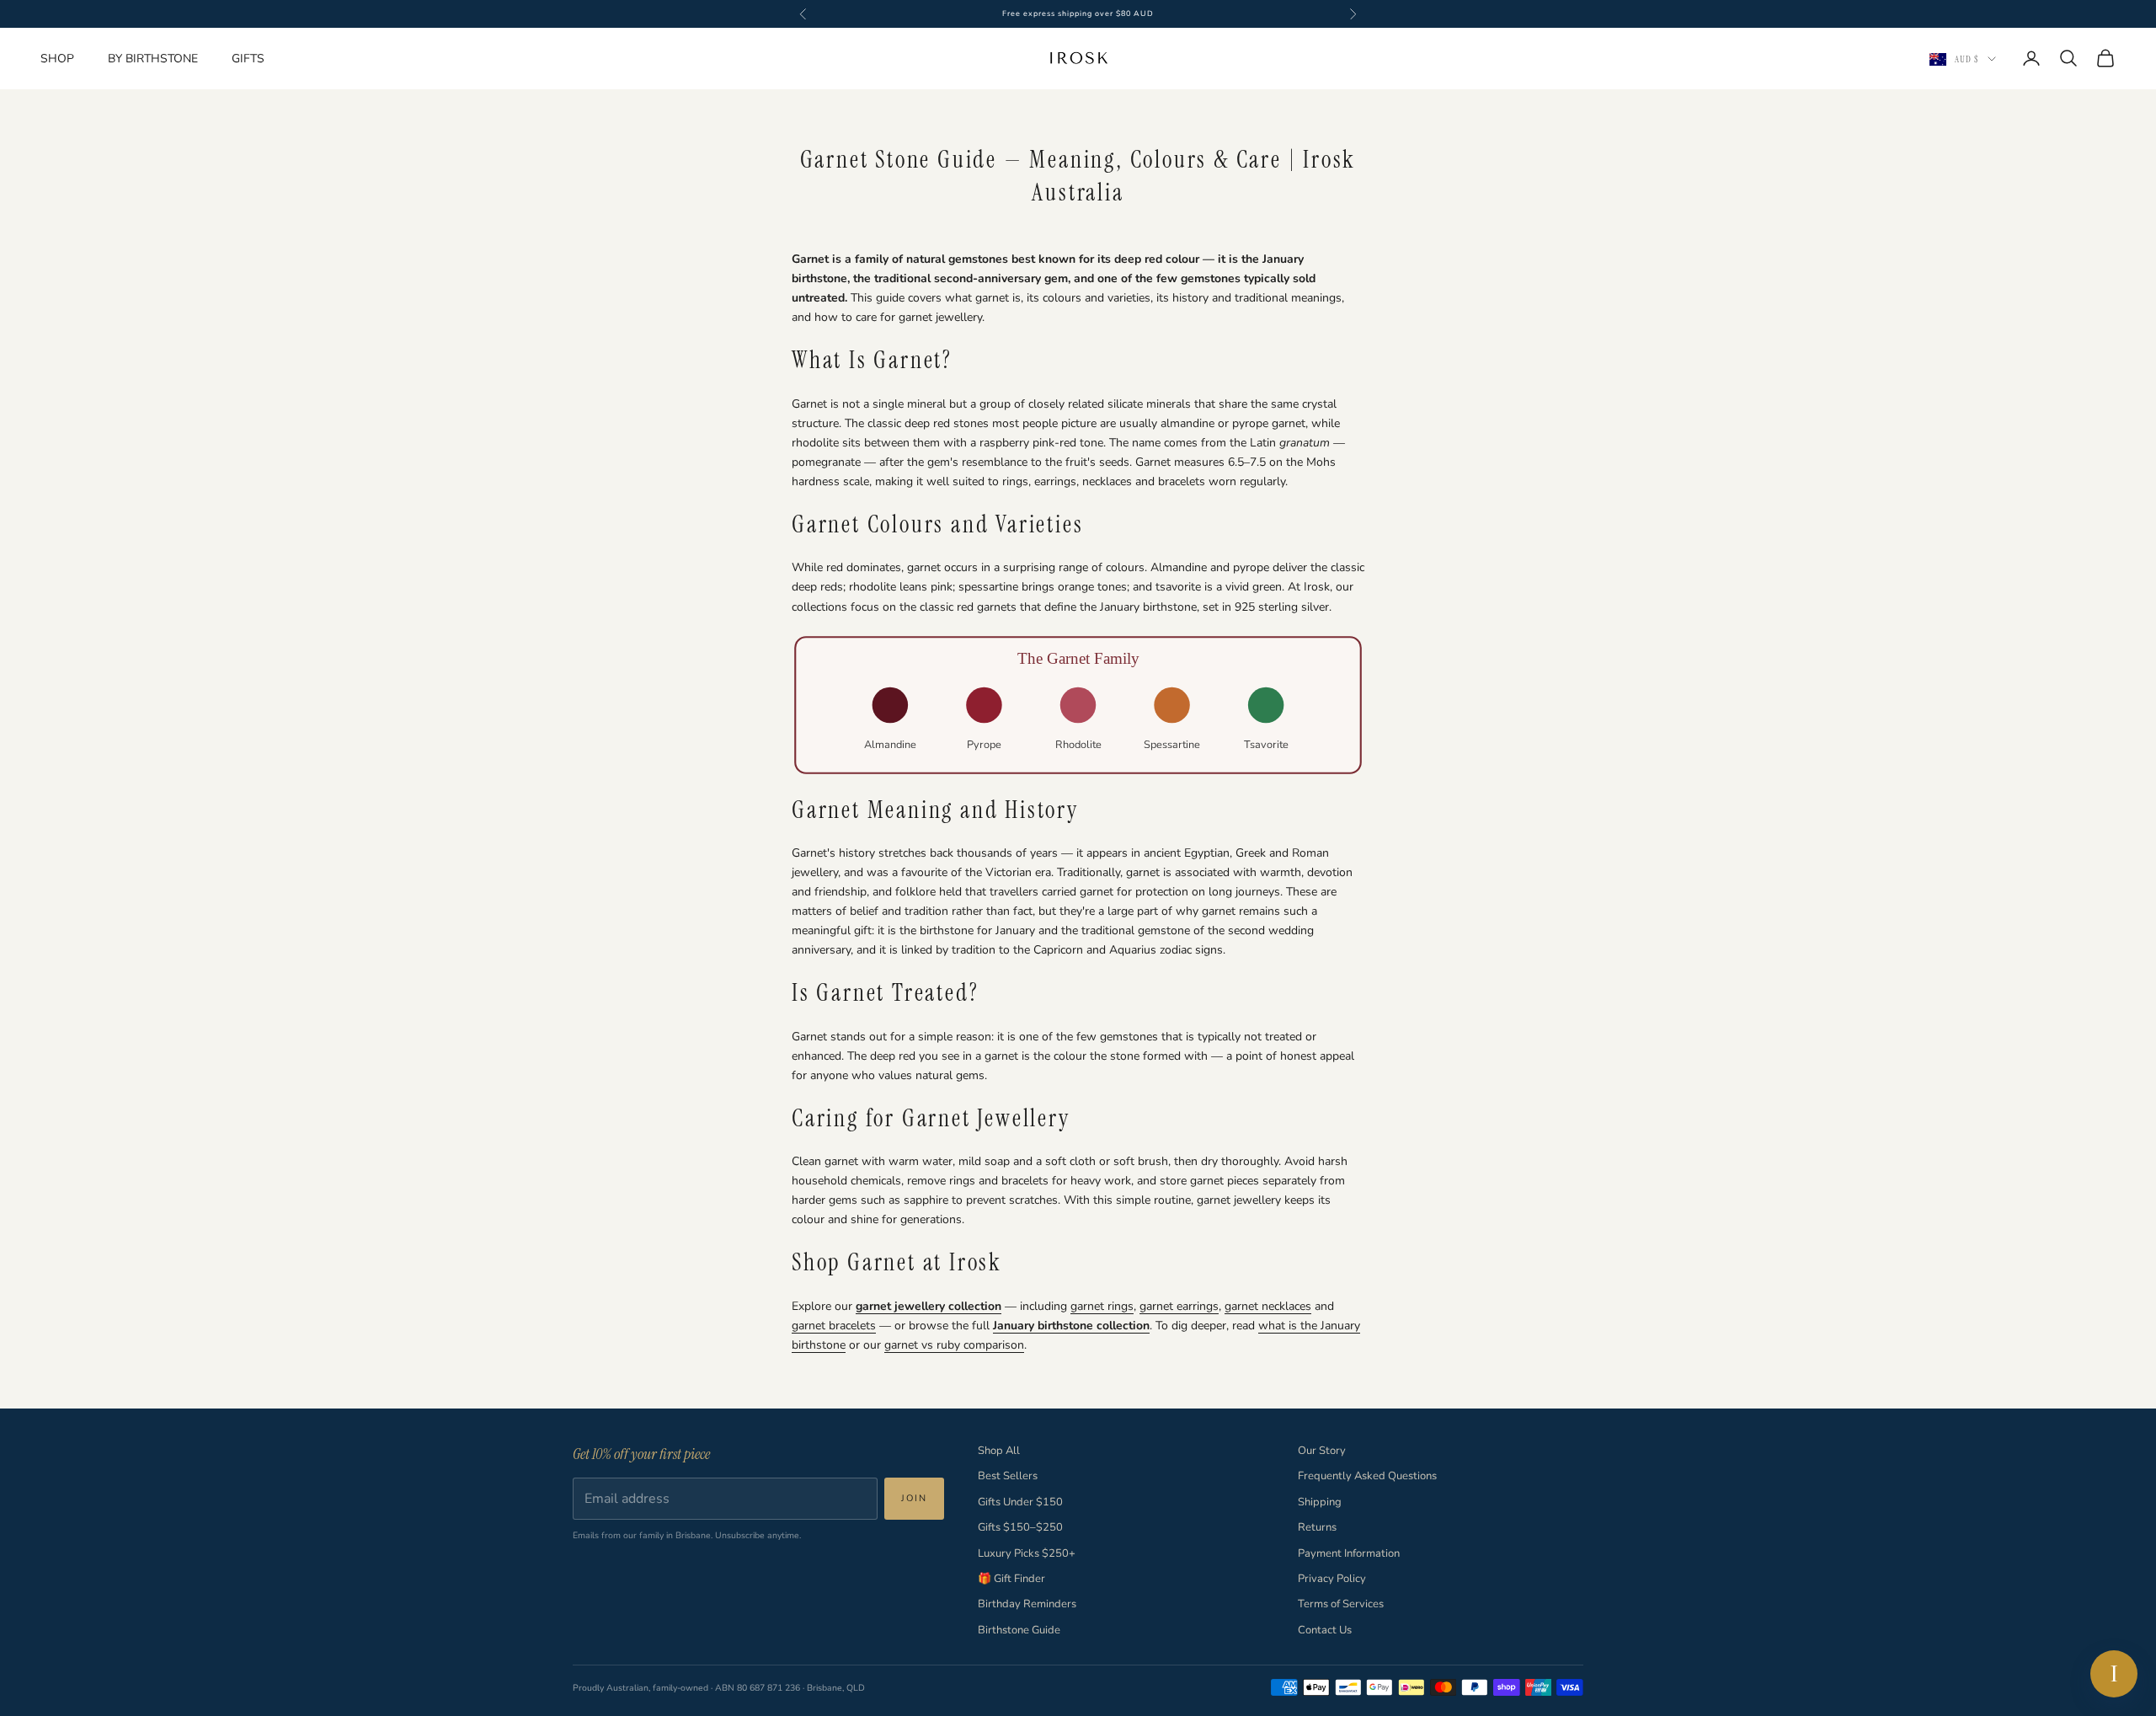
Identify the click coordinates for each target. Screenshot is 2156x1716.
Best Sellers (1008, 1476)
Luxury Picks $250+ (1027, 1553)
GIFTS (248, 59)
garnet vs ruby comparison (954, 1345)
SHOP (57, 59)
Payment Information (1349, 1553)
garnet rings (1102, 1306)
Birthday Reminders (1027, 1604)
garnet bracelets (834, 1326)
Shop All (999, 1451)
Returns (1317, 1527)
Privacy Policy (1332, 1579)
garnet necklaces (1268, 1306)
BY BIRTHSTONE (153, 59)
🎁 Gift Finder (1011, 1579)
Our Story (1322, 1451)
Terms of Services (1341, 1604)
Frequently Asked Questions (1367, 1476)
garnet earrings (1179, 1306)
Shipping (1320, 1502)
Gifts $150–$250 (1020, 1527)
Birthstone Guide (1019, 1630)
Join (914, 1498)
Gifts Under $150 (1020, 1502)
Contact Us (1325, 1630)
